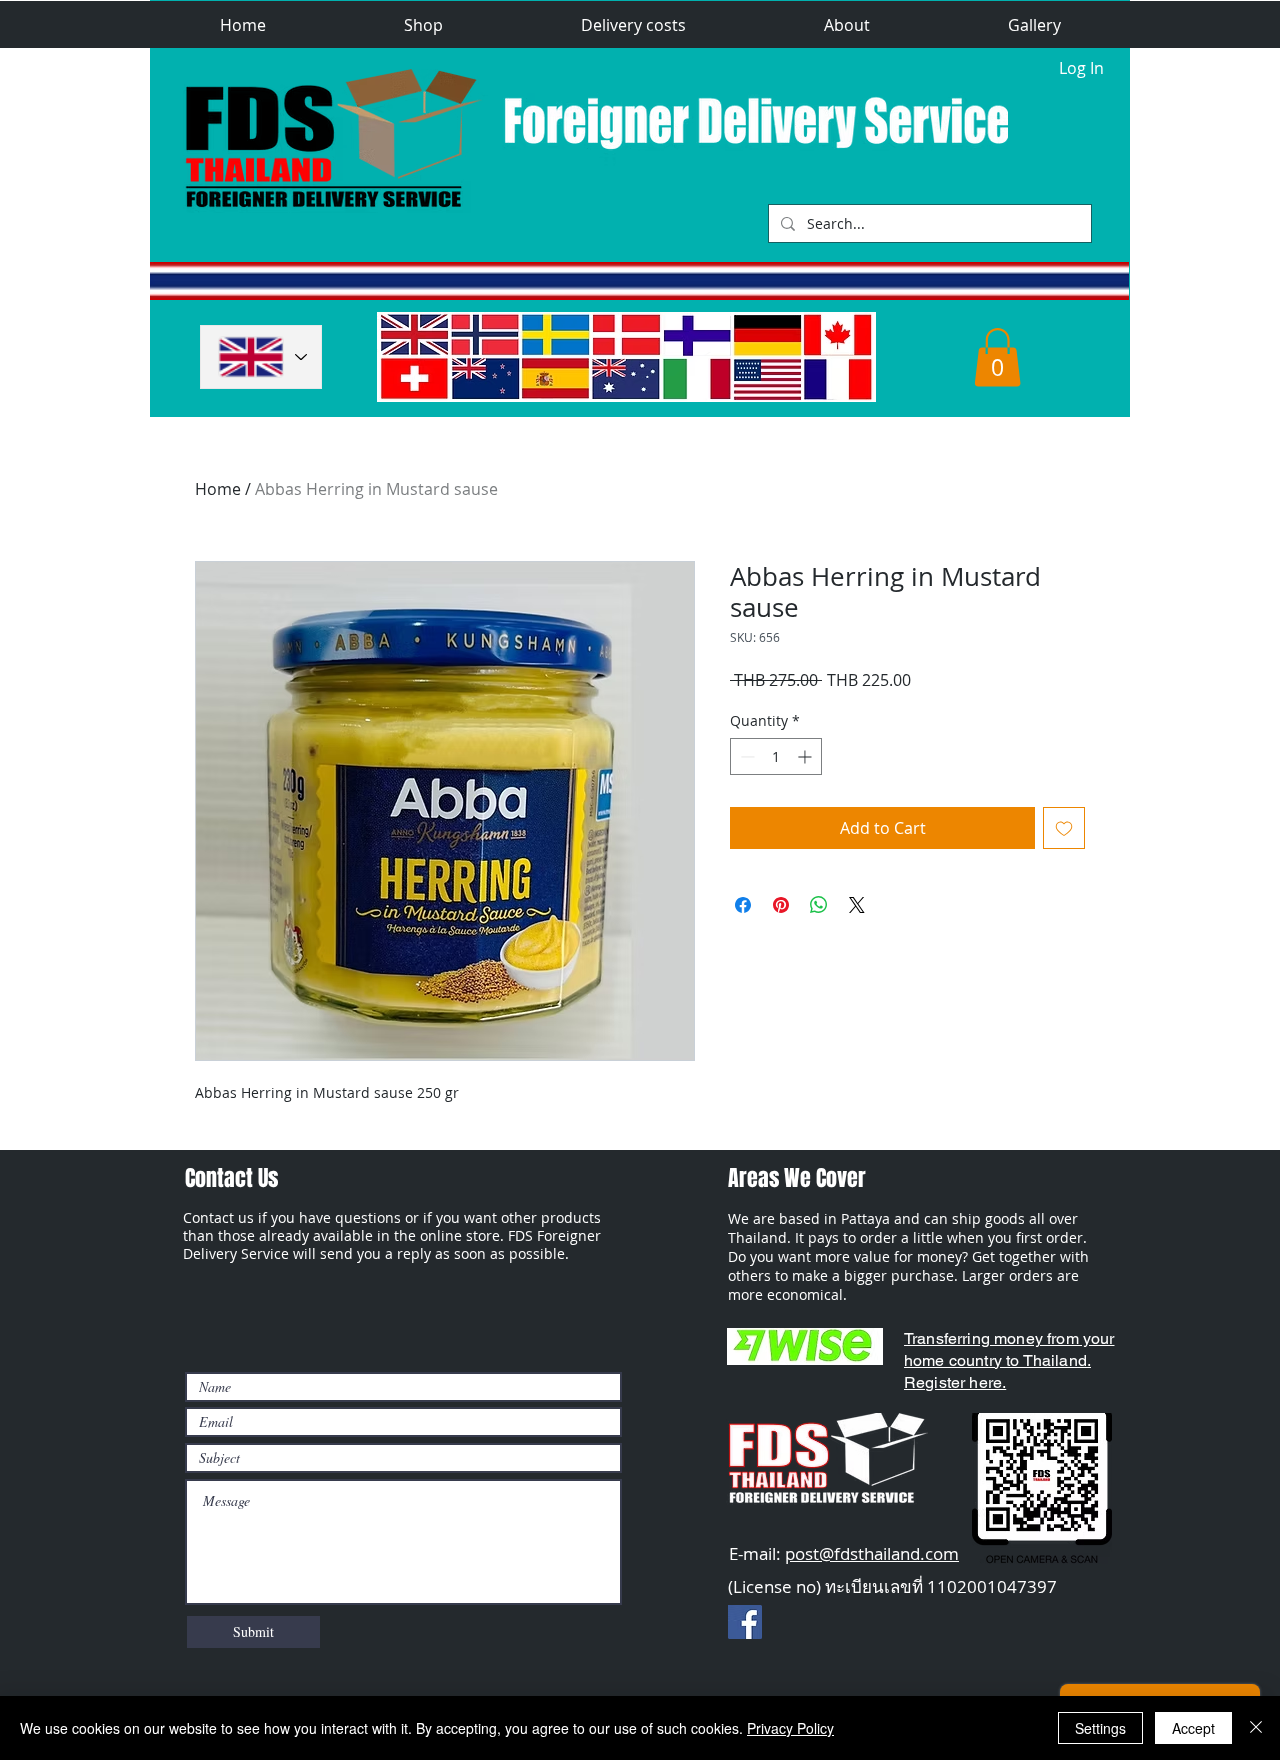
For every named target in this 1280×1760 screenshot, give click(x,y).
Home (218, 489)
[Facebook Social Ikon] (745, 1622)
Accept (1193, 1728)
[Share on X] (857, 905)
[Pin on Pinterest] (781, 905)
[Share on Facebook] (743, 905)
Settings (1100, 1728)
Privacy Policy (790, 1728)
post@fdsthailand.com (872, 1553)
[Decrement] (745, 756)
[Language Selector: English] (261, 357)
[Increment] (806, 756)
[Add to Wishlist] (1064, 828)
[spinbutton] (776, 756)
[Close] (1256, 1728)
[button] (423, 25)
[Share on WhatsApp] (819, 905)
